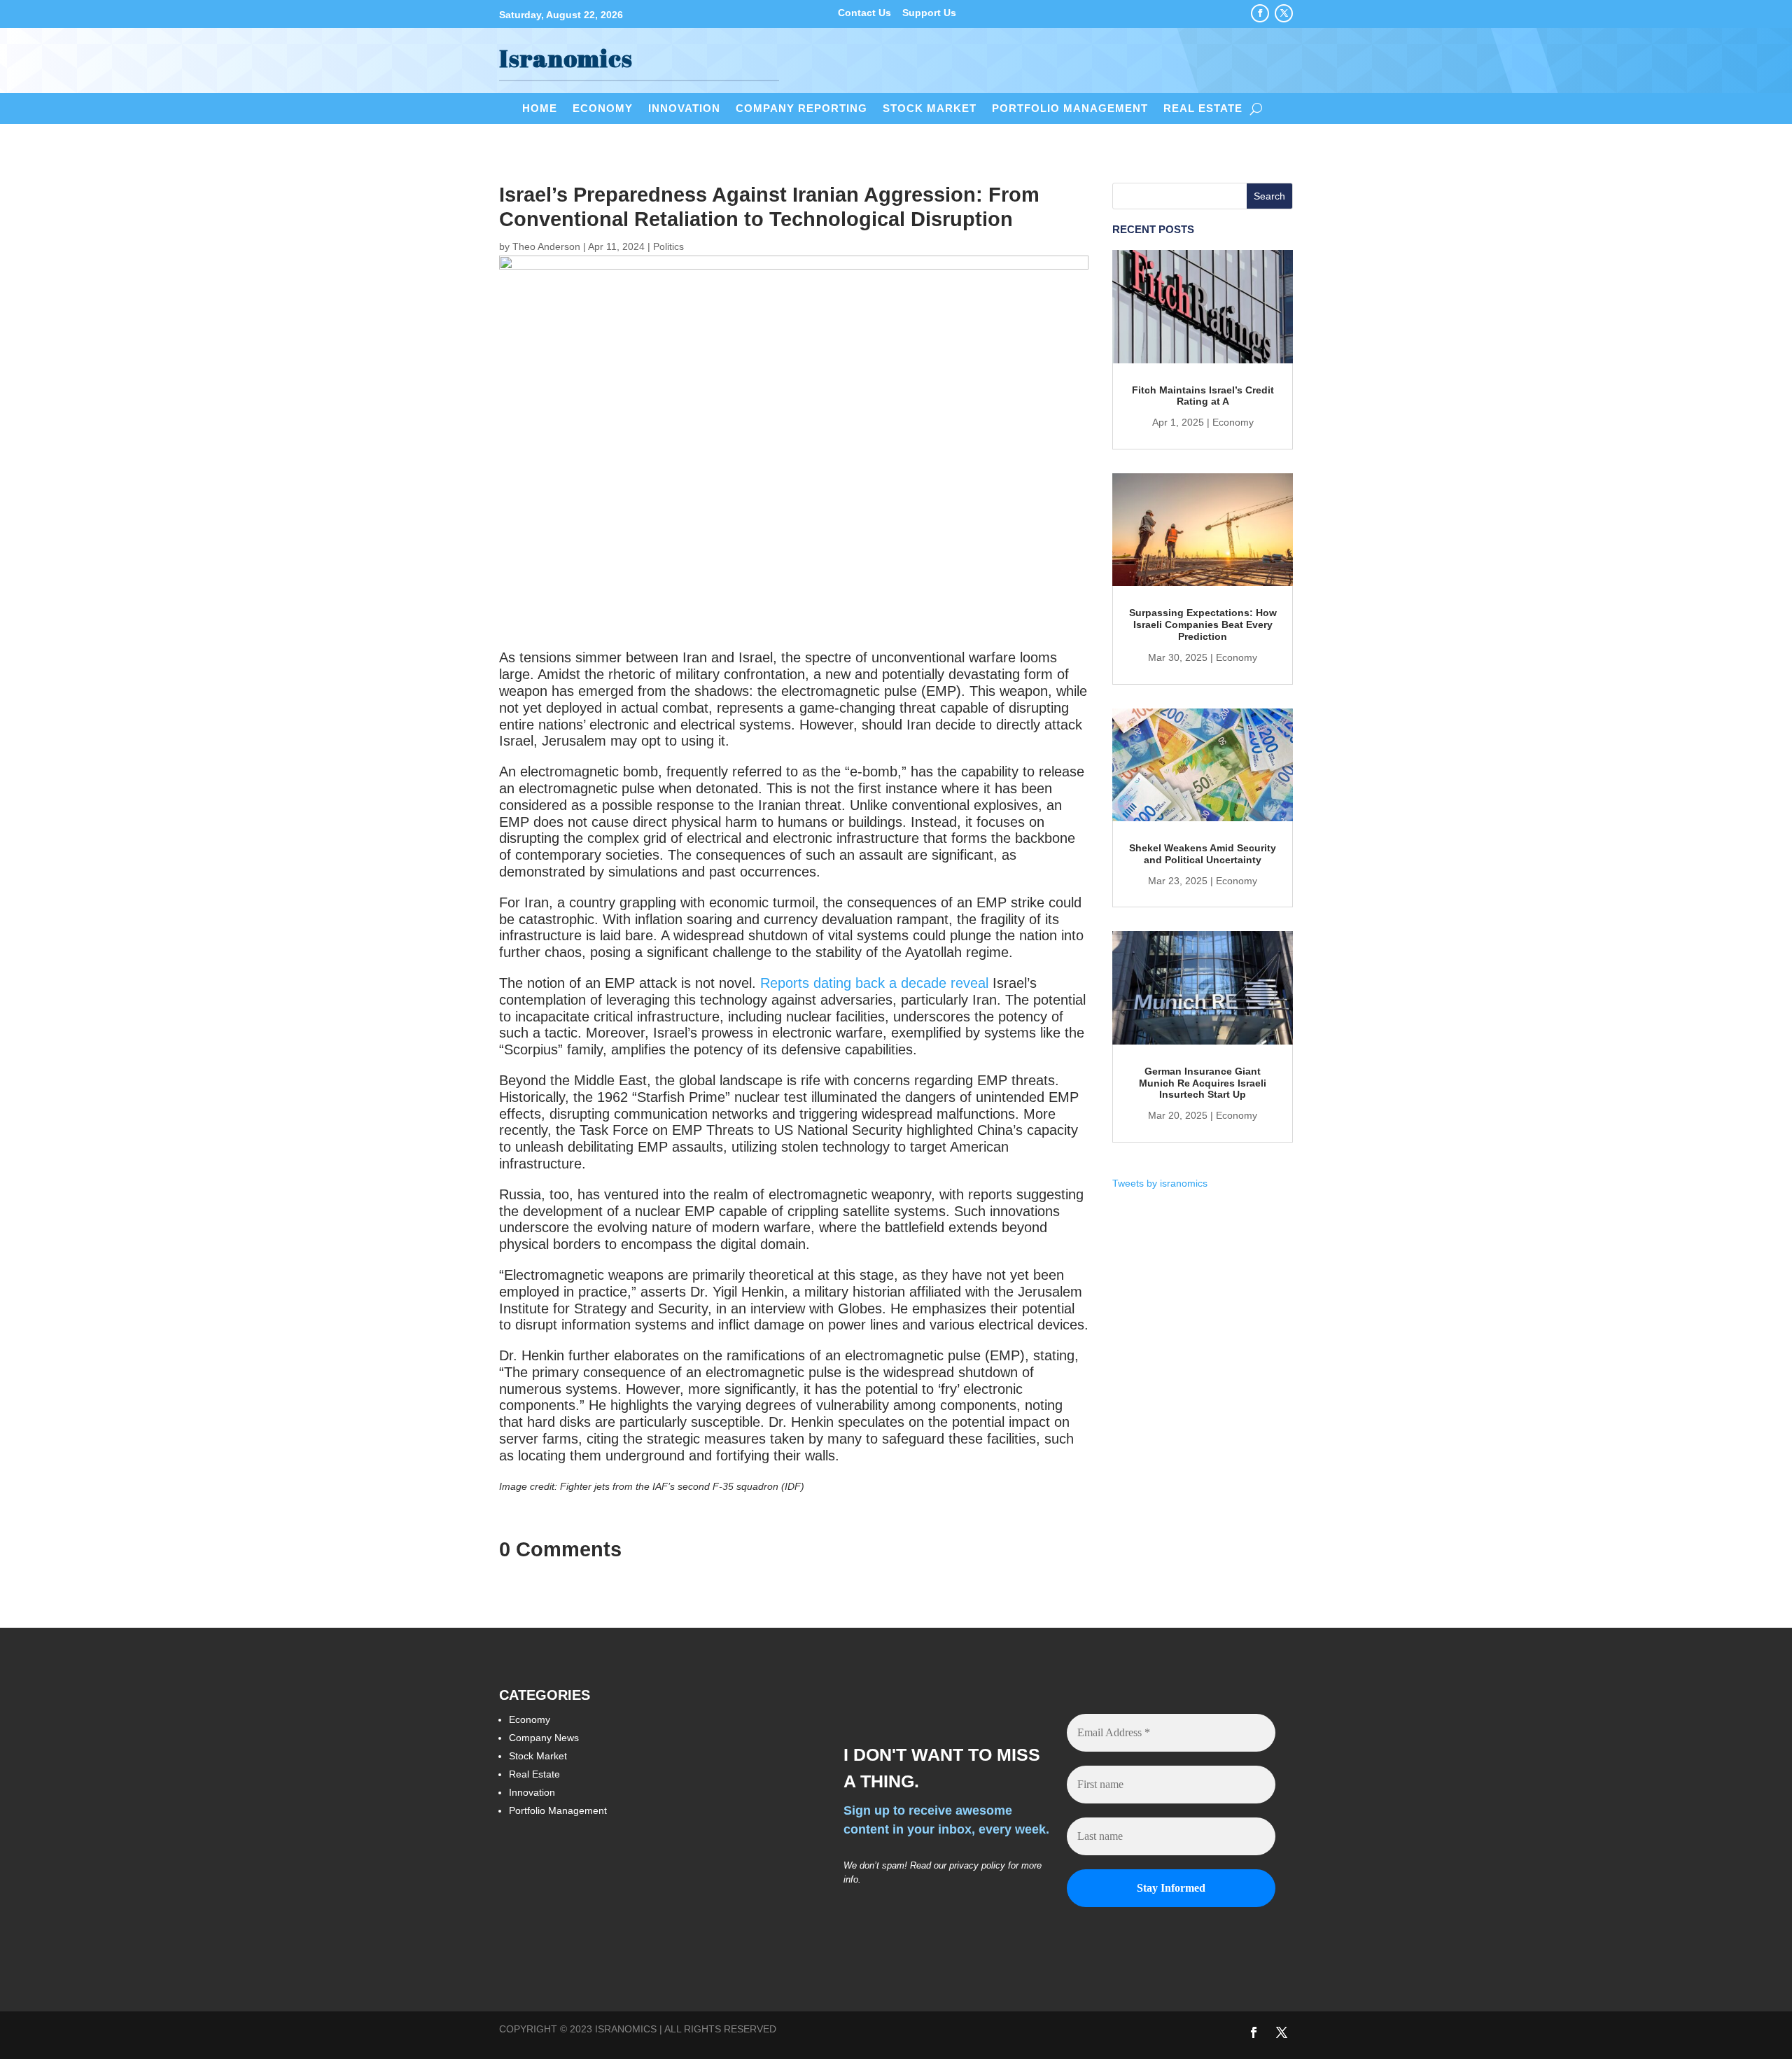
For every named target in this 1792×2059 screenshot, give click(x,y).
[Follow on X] (1284, 13)
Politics (668, 246)
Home (540, 109)
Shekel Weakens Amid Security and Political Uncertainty (1203, 854)
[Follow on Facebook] (1260, 13)
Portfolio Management (1070, 109)
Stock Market (930, 109)
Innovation (684, 109)
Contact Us (864, 13)
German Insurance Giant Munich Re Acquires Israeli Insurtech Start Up (1203, 1083)
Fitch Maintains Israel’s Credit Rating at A (1203, 396)
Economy (603, 109)
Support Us (929, 13)
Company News (544, 1738)
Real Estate (1203, 109)
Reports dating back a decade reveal (874, 983)
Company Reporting (801, 109)
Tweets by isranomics (1160, 1183)
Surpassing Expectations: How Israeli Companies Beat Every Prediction (1203, 624)
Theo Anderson (546, 246)
